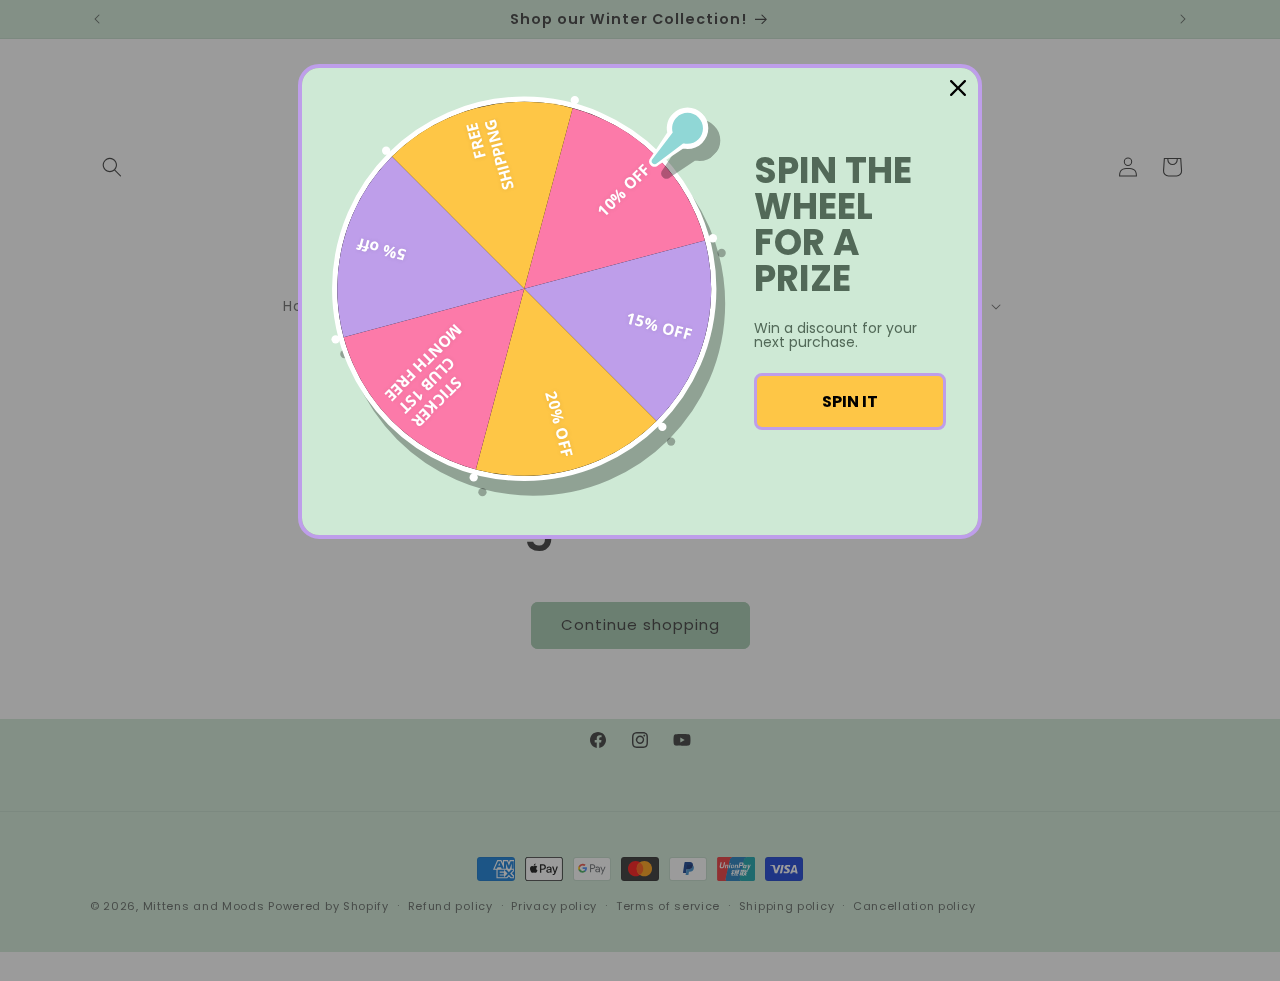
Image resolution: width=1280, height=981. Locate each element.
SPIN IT (850, 401)
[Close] (958, 88)
